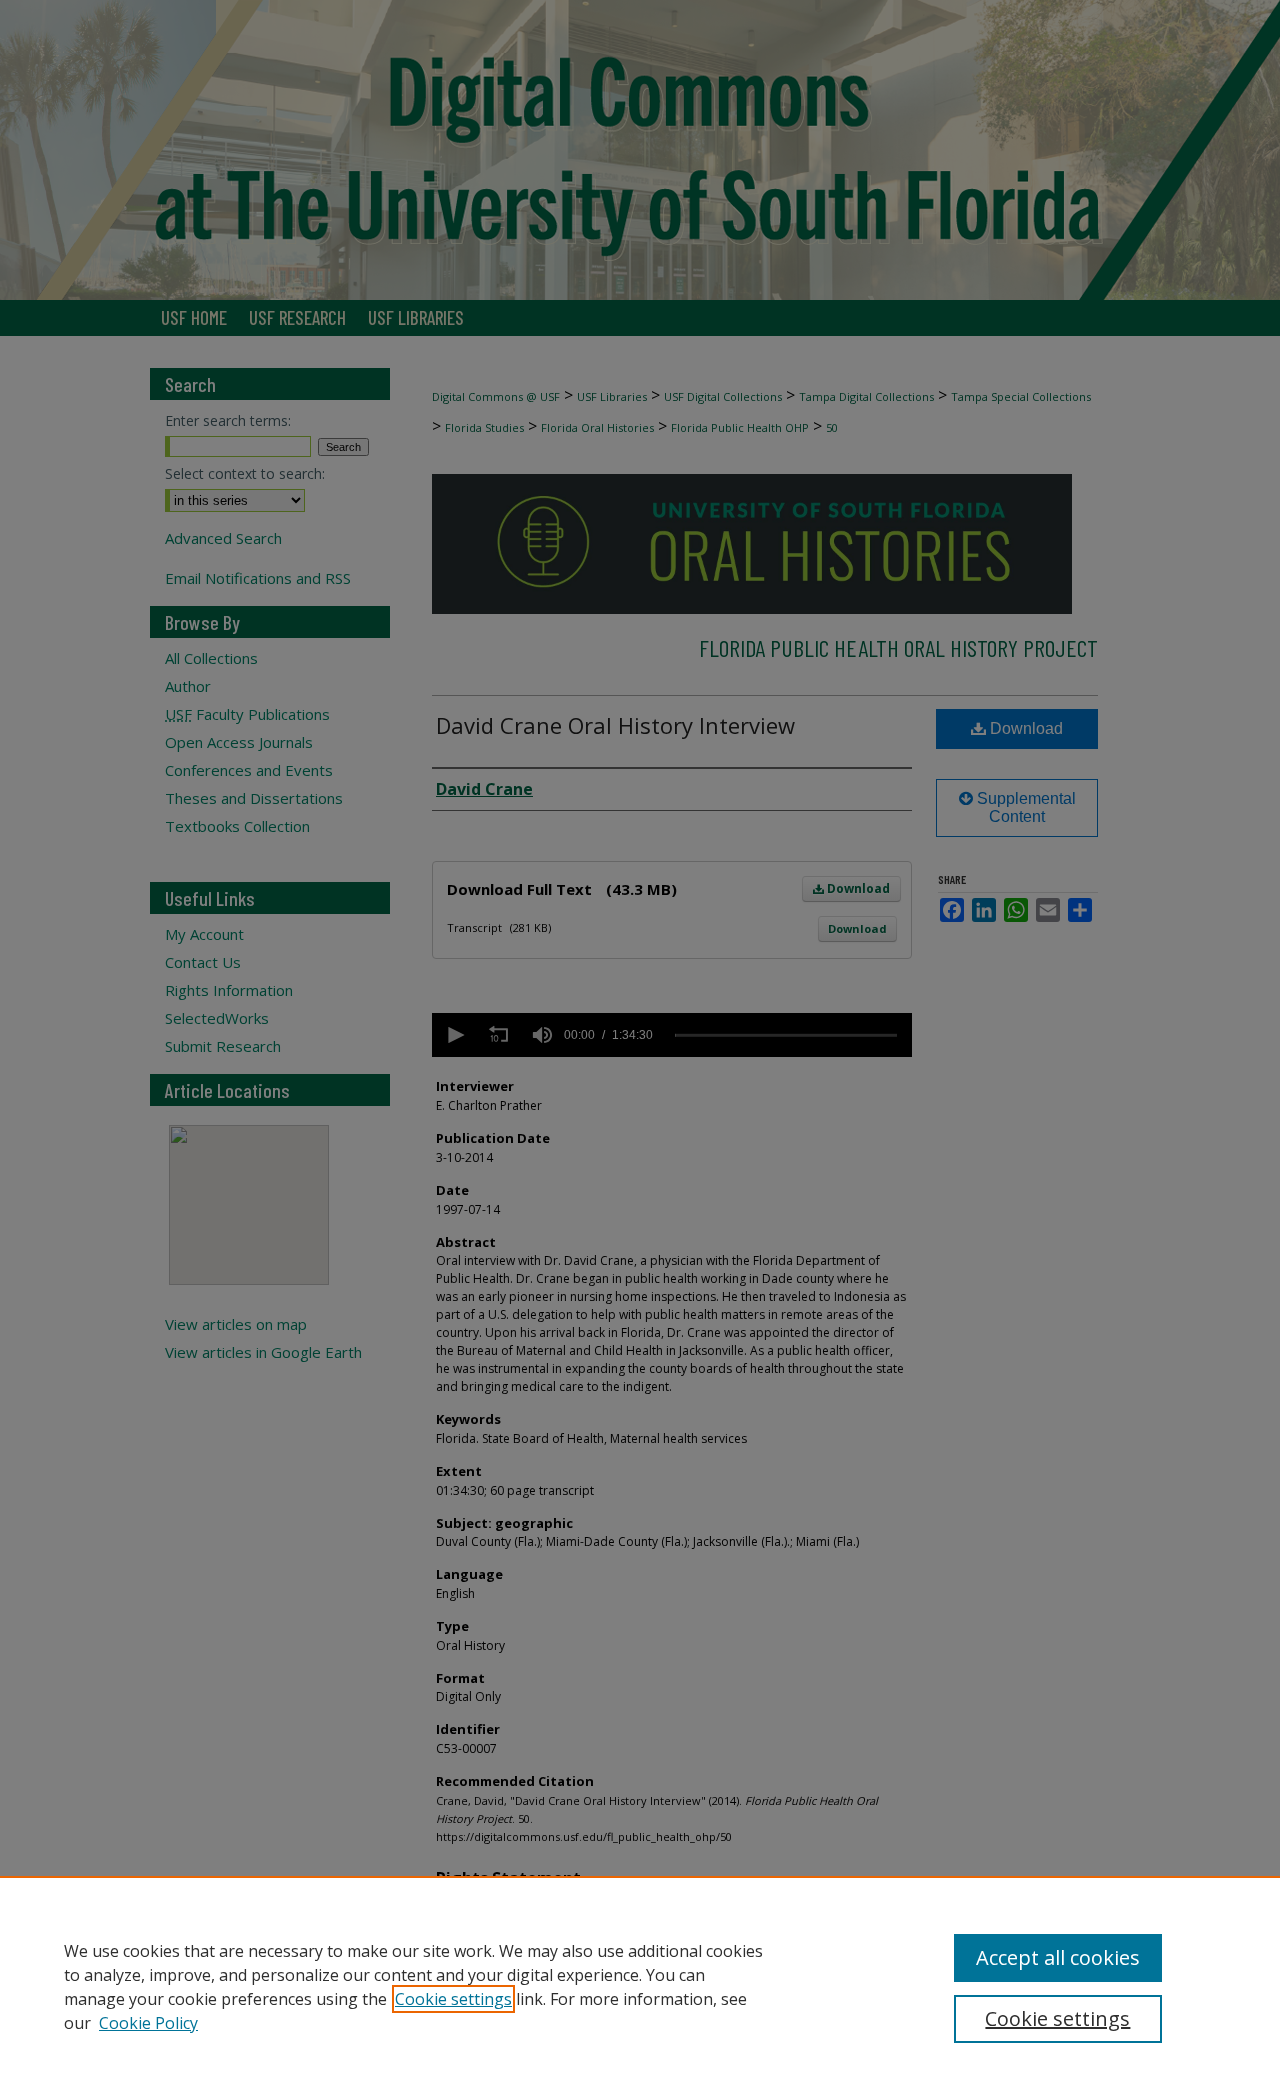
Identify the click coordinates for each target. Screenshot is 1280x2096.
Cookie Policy (148, 2023)
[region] (640, 1986)
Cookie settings (453, 1999)
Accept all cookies (1058, 1957)
